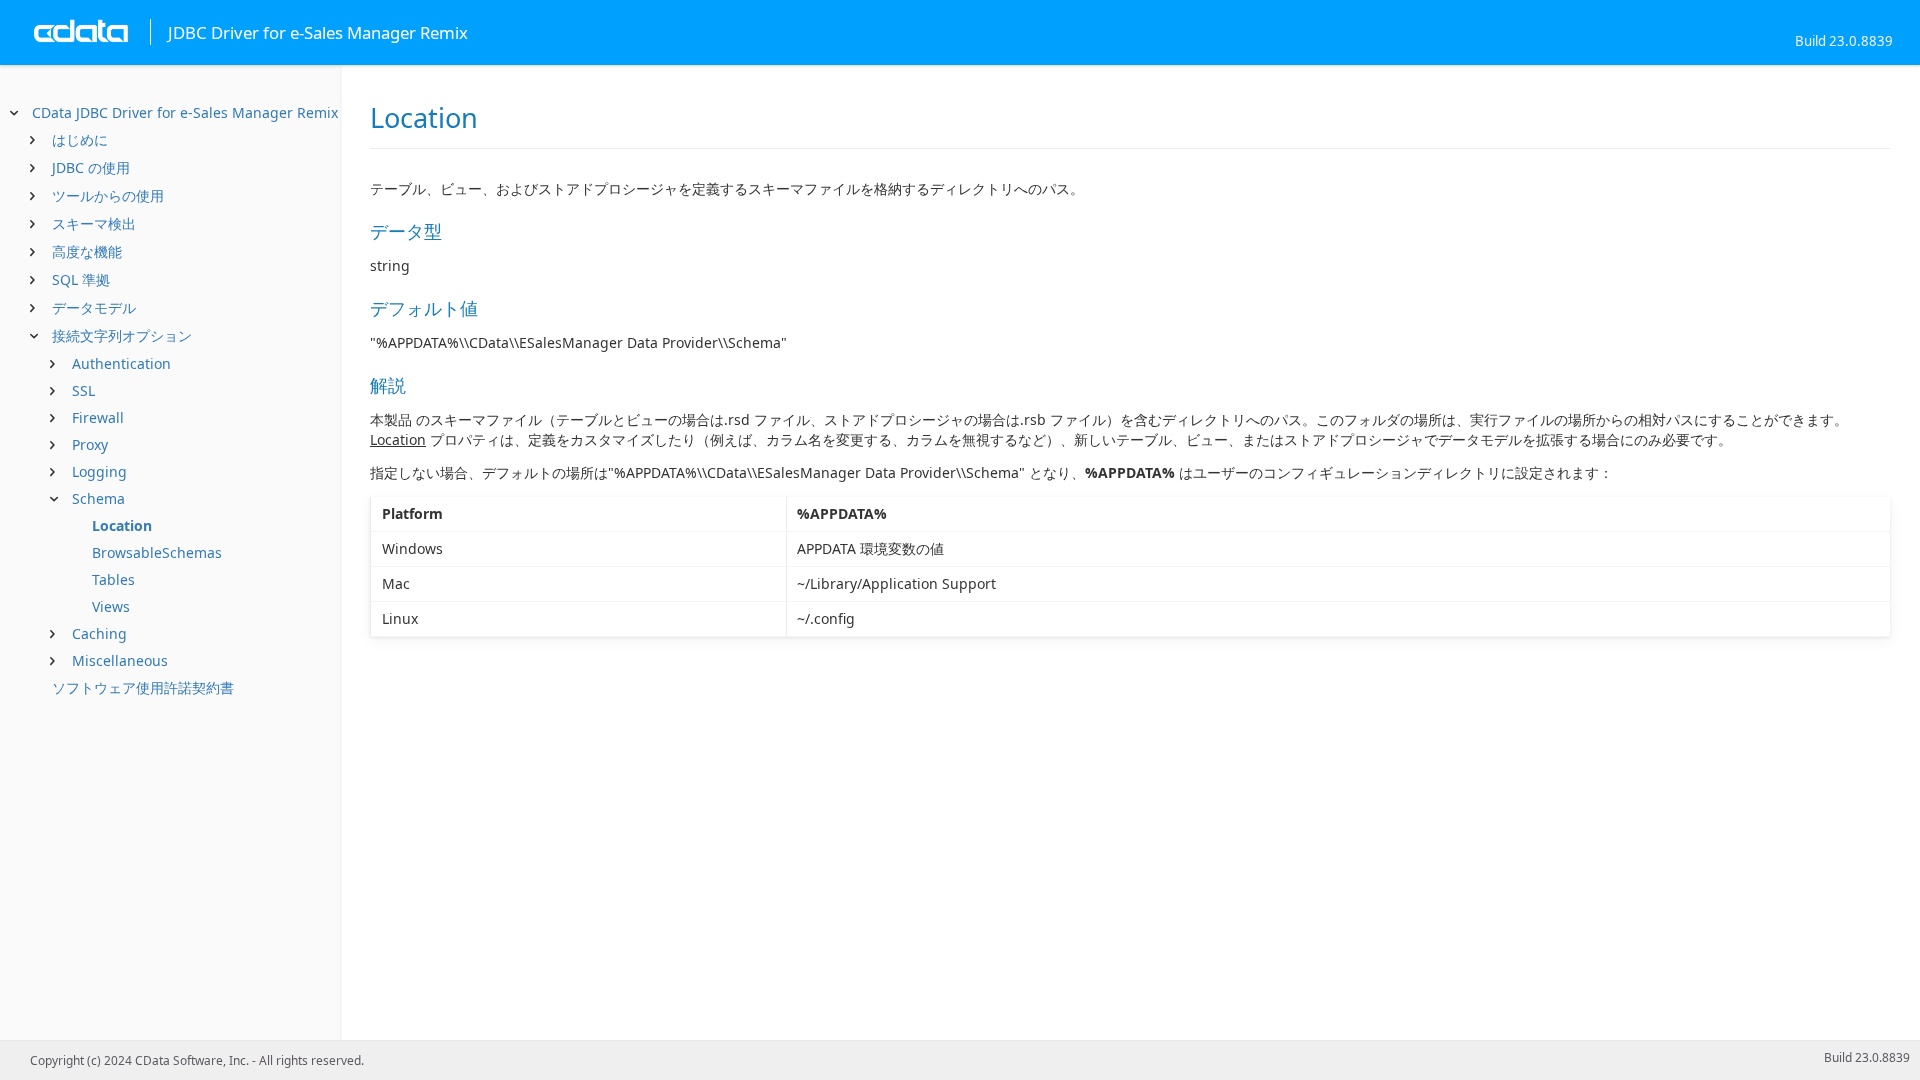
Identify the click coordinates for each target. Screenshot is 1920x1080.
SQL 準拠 (81, 279)
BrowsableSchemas (157, 552)
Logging (99, 471)
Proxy (90, 444)
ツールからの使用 (108, 195)
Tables (113, 579)
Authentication (121, 363)
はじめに (80, 139)
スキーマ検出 (94, 223)
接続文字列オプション (122, 335)
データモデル (94, 307)
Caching (99, 633)
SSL (83, 390)
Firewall (98, 417)
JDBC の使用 (91, 167)
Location (122, 525)
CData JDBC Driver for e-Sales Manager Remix (185, 112)
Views (111, 606)
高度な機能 (87, 251)
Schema (98, 498)
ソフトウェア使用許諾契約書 (143, 687)
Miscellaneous (120, 660)
